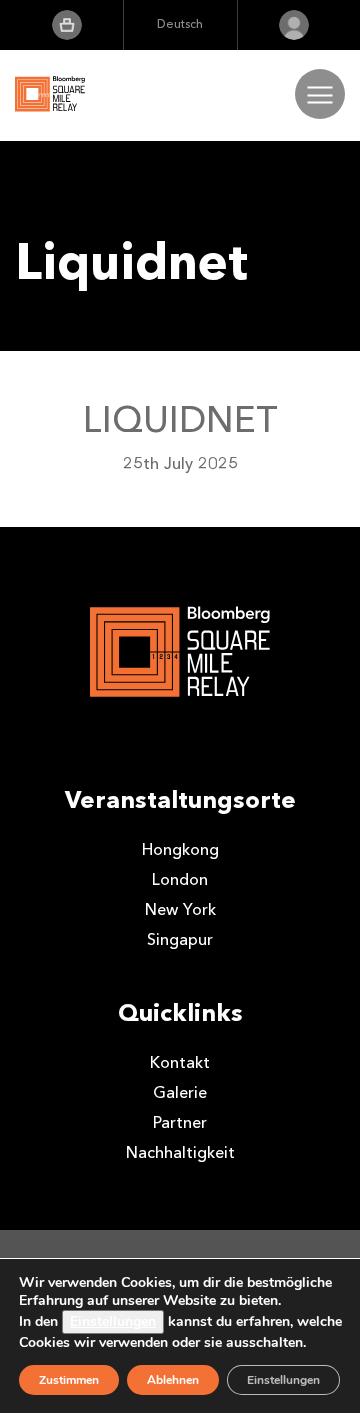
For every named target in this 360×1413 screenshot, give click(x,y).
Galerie (180, 1092)
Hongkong (180, 849)
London (180, 879)
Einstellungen (113, 1321)
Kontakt (180, 1062)
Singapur (180, 939)
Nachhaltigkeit (180, 1152)
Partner (180, 1122)
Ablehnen (173, 1380)
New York (180, 909)
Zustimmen (69, 1380)
